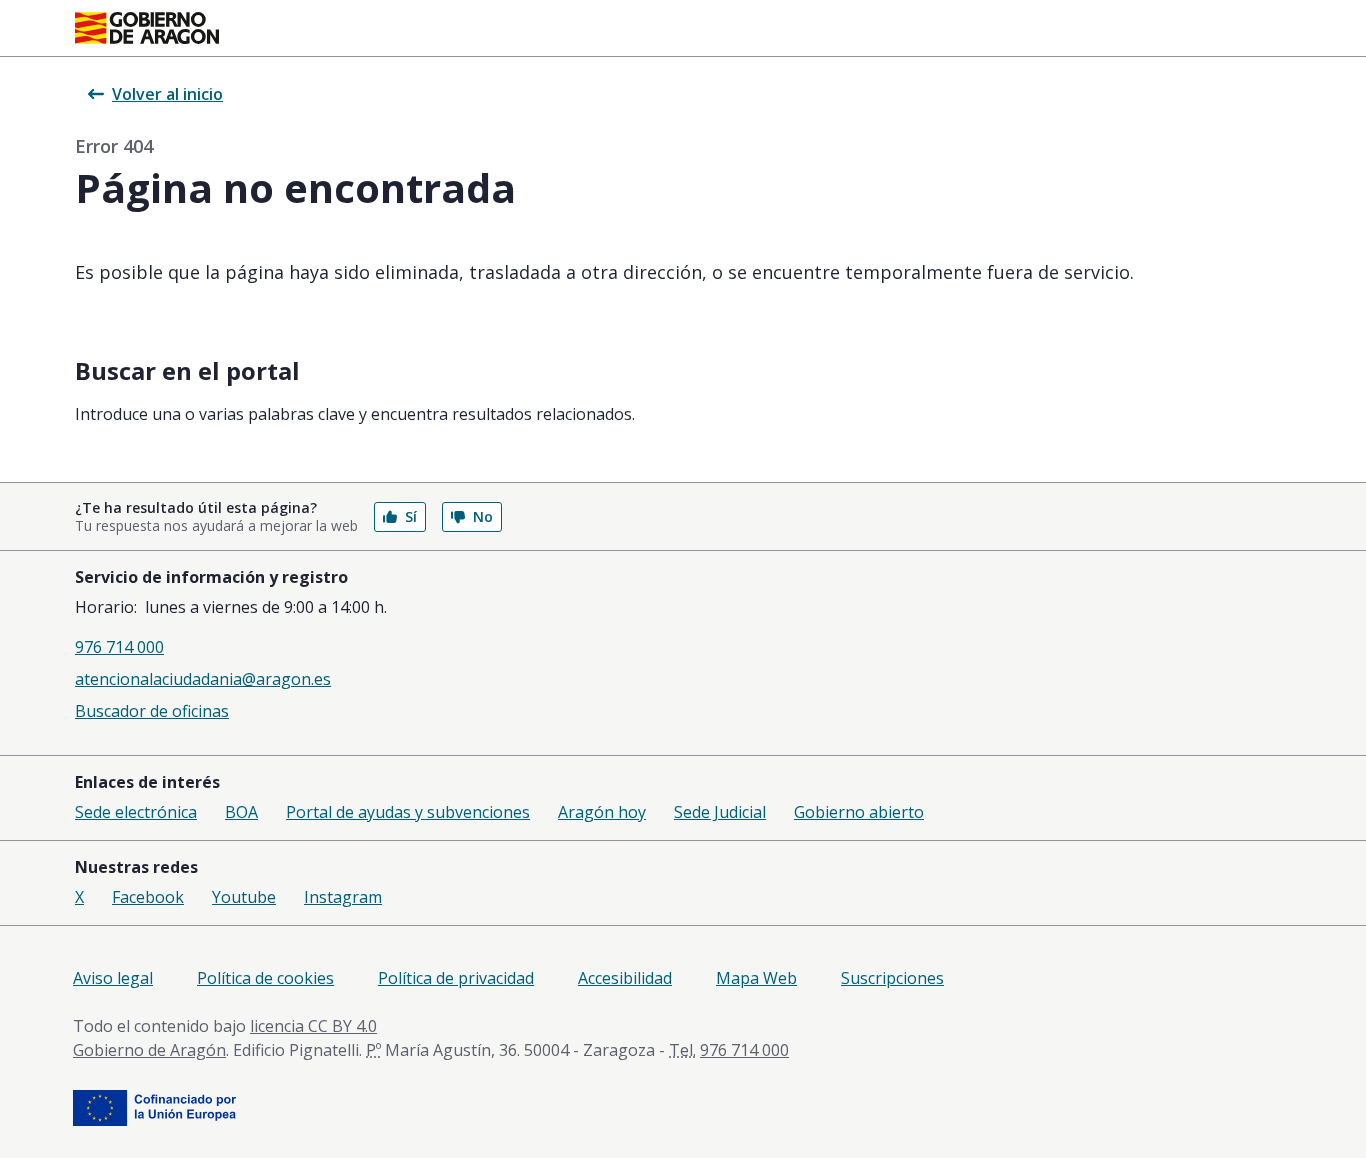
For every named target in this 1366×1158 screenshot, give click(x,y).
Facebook (148, 897)
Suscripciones (892, 978)
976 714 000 (119, 647)
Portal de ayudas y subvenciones (408, 812)
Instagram (343, 897)
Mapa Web (756, 978)
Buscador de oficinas (152, 711)
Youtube (244, 897)
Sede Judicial (720, 812)
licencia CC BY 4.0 (313, 1026)
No (483, 516)
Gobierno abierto (859, 812)
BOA (241, 812)
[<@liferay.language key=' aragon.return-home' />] (147, 28)
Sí (411, 516)
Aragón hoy (602, 812)
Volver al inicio (167, 94)
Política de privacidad (456, 978)
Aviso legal (113, 978)
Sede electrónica (136, 812)
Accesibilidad (625, 978)
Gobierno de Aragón (149, 1050)
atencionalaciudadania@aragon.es (203, 679)
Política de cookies (265, 978)
